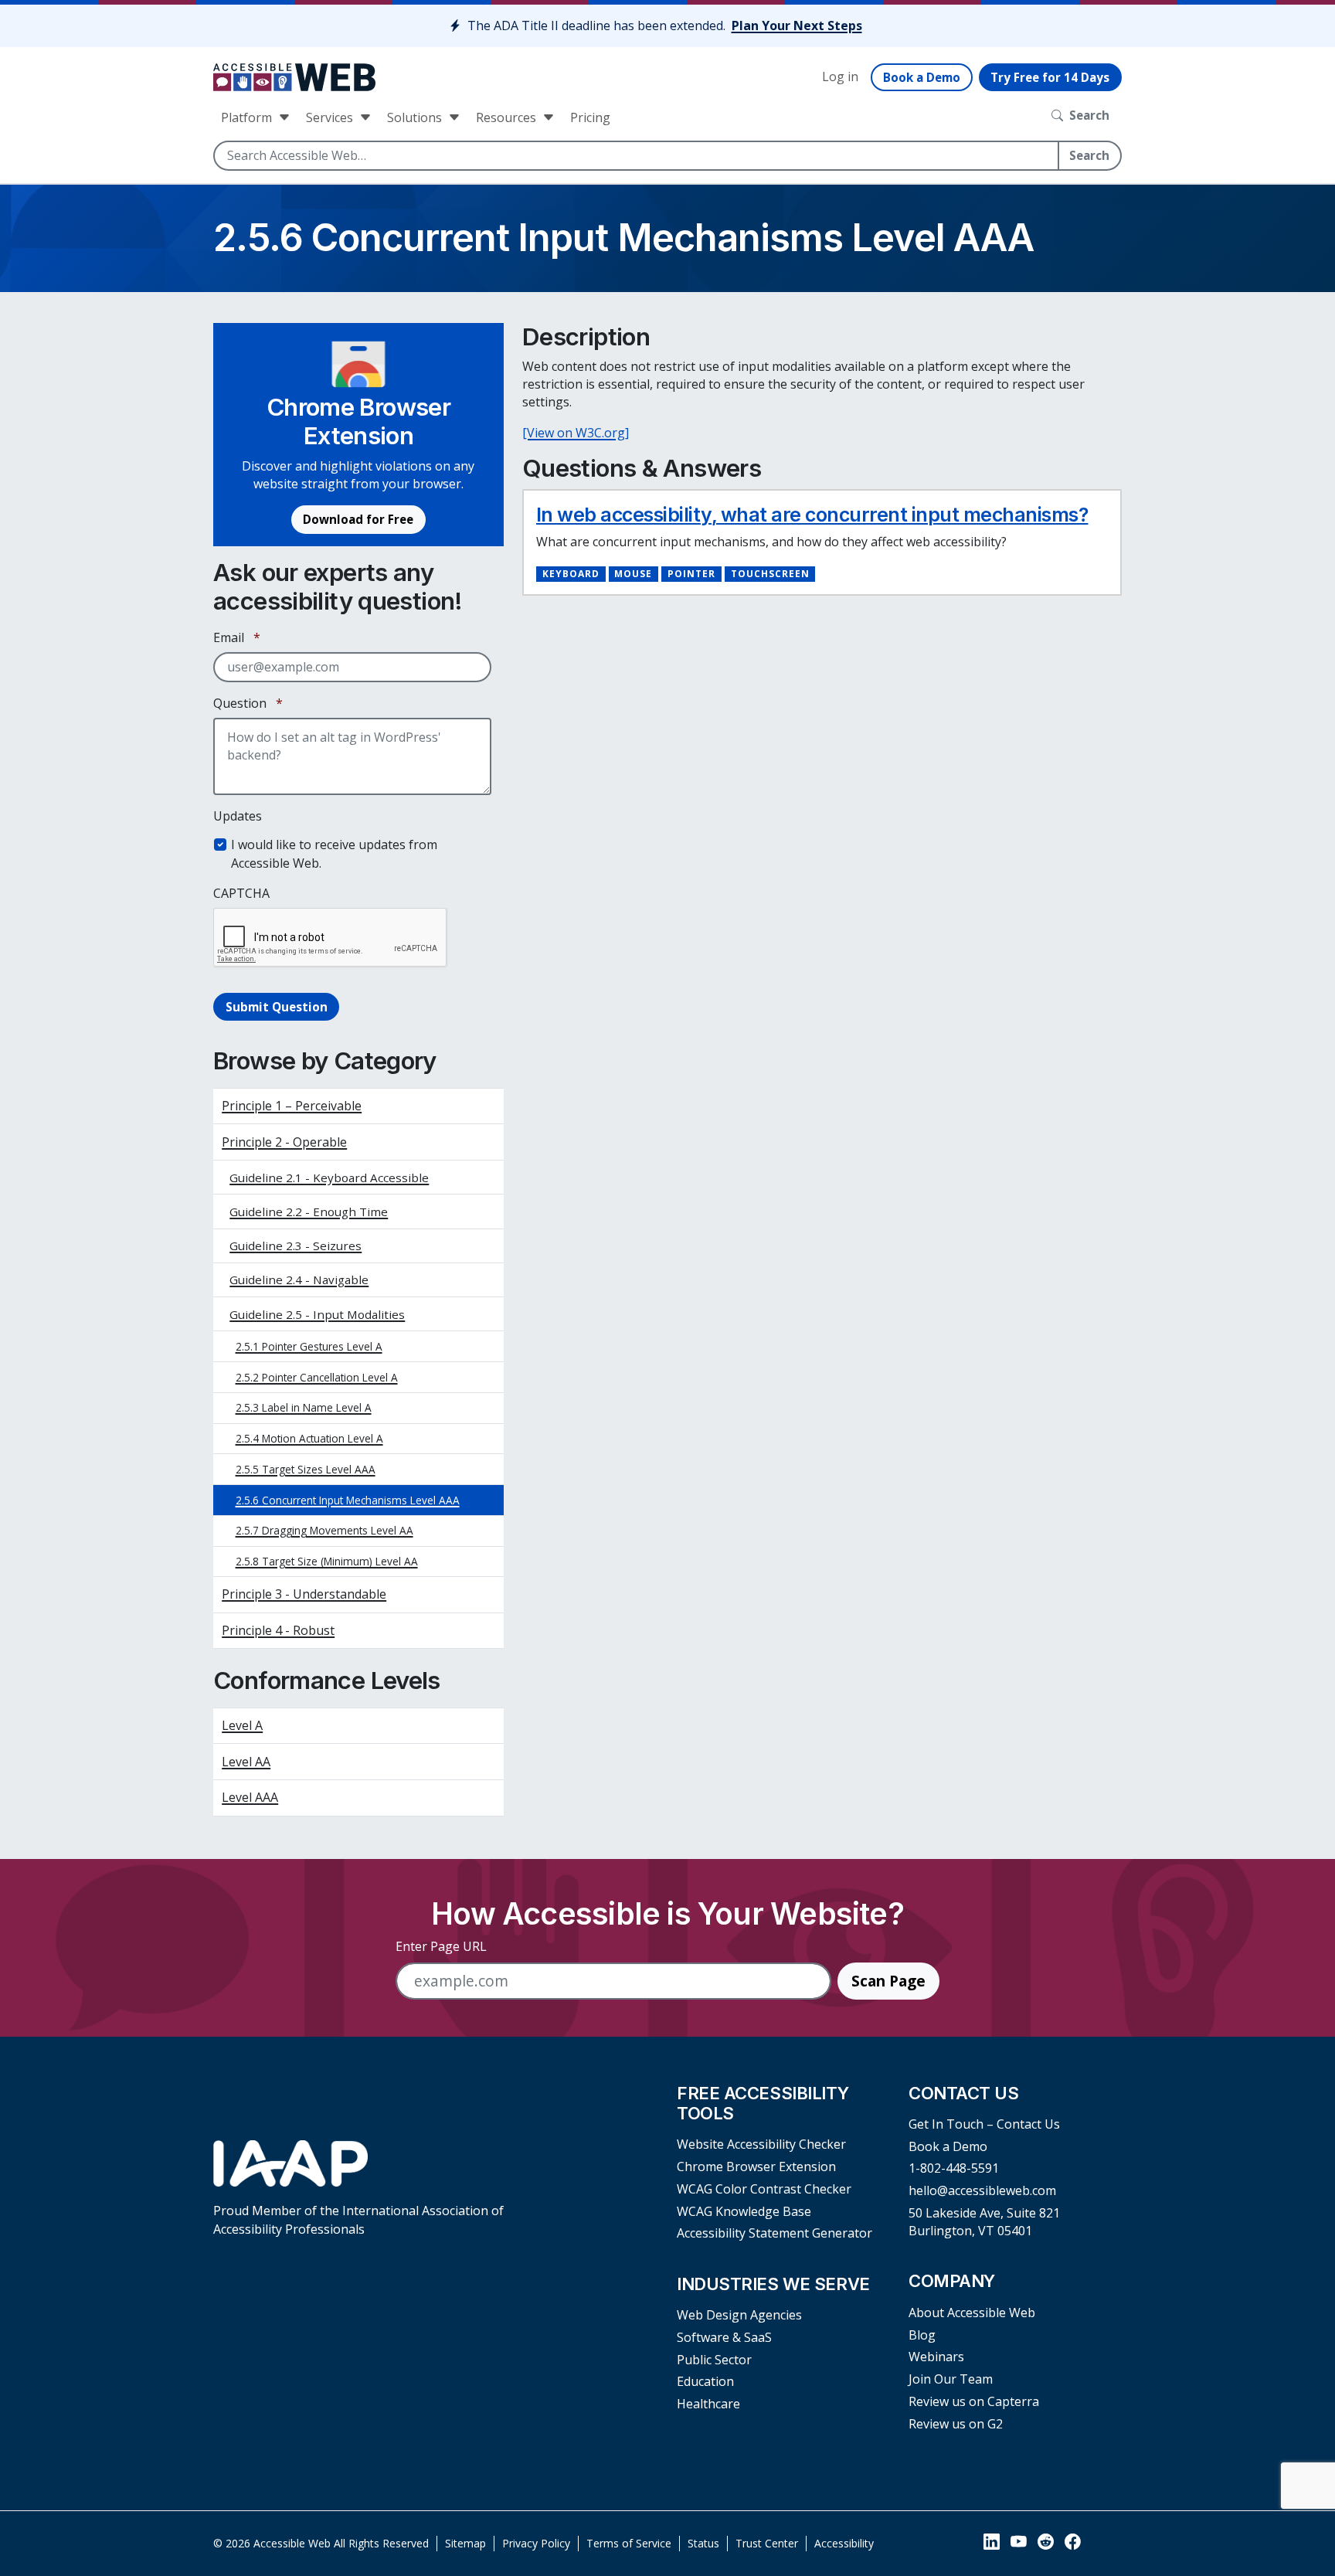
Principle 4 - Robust (278, 1630)
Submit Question (277, 1007)
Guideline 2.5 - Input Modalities (317, 1314)
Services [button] (331, 117)
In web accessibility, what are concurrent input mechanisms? (812, 515)
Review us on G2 (956, 2424)
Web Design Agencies (739, 2315)
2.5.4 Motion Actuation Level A (309, 1438)
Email (237, 637)
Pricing (590, 117)
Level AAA (250, 1797)
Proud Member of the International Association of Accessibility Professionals (358, 2219)
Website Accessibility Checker (761, 2144)
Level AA (246, 1762)
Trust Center (767, 2543)
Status (703, 2543)
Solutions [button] (416, 117)
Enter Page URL (441, 1946)
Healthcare (708, 2404)
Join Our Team (951, 2379)
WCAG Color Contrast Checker (764, 2189)
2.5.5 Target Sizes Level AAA (306, 1469)
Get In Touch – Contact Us (984, 2124)
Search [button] (1089, 115)
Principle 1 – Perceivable (292, 1106)
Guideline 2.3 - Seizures (296, 1246)
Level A (242, 1725)
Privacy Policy (536, 2543)
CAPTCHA (241, 893)
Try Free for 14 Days (1050, 77)
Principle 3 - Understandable (304, 1594)
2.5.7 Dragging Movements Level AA (324, 1530)
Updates (238, 816)
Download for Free (358, 519)
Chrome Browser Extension (756, 2166)
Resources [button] (508, 117)
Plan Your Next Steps (797, 25)
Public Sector (714, 2360)
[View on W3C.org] (576, 433)
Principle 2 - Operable (284, 1142)
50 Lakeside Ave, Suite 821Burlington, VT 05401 (984, 2222)
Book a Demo (922, 77)
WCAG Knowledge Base (744, 2211)
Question (248, 703)
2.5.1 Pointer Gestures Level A (309, 1346)
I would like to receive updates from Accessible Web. (334, 854)
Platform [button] (248, 117)
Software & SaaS (724, 2337)
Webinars (936, 2357)
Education (705, 2381)
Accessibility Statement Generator (775, 2233)
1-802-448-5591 (954, 2168)
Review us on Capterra (974, 2401)
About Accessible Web (972, 2313)
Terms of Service (629, 2543)
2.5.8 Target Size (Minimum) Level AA (327, 1561)
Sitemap (465, 2543)
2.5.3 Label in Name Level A (304, 1407)
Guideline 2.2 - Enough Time (309, 1212)
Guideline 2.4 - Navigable (299, 1280)
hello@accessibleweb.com (982, 2190)
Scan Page (888, 1981)
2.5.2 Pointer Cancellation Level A (317, 1377)
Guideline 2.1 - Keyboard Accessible (329, 1178)
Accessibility (844, 2543)
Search (1089, 155)
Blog (922, 2335)
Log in (840, 76)
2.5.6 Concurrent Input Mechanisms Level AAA (348, 1500)
